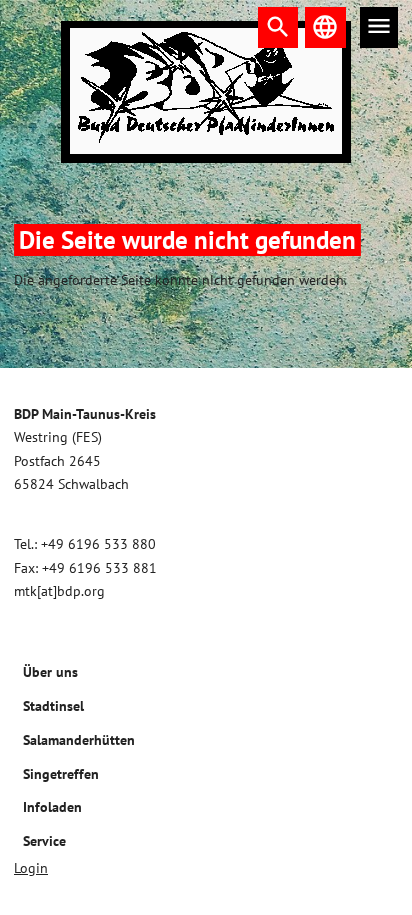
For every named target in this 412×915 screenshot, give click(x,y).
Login (31, 868)
